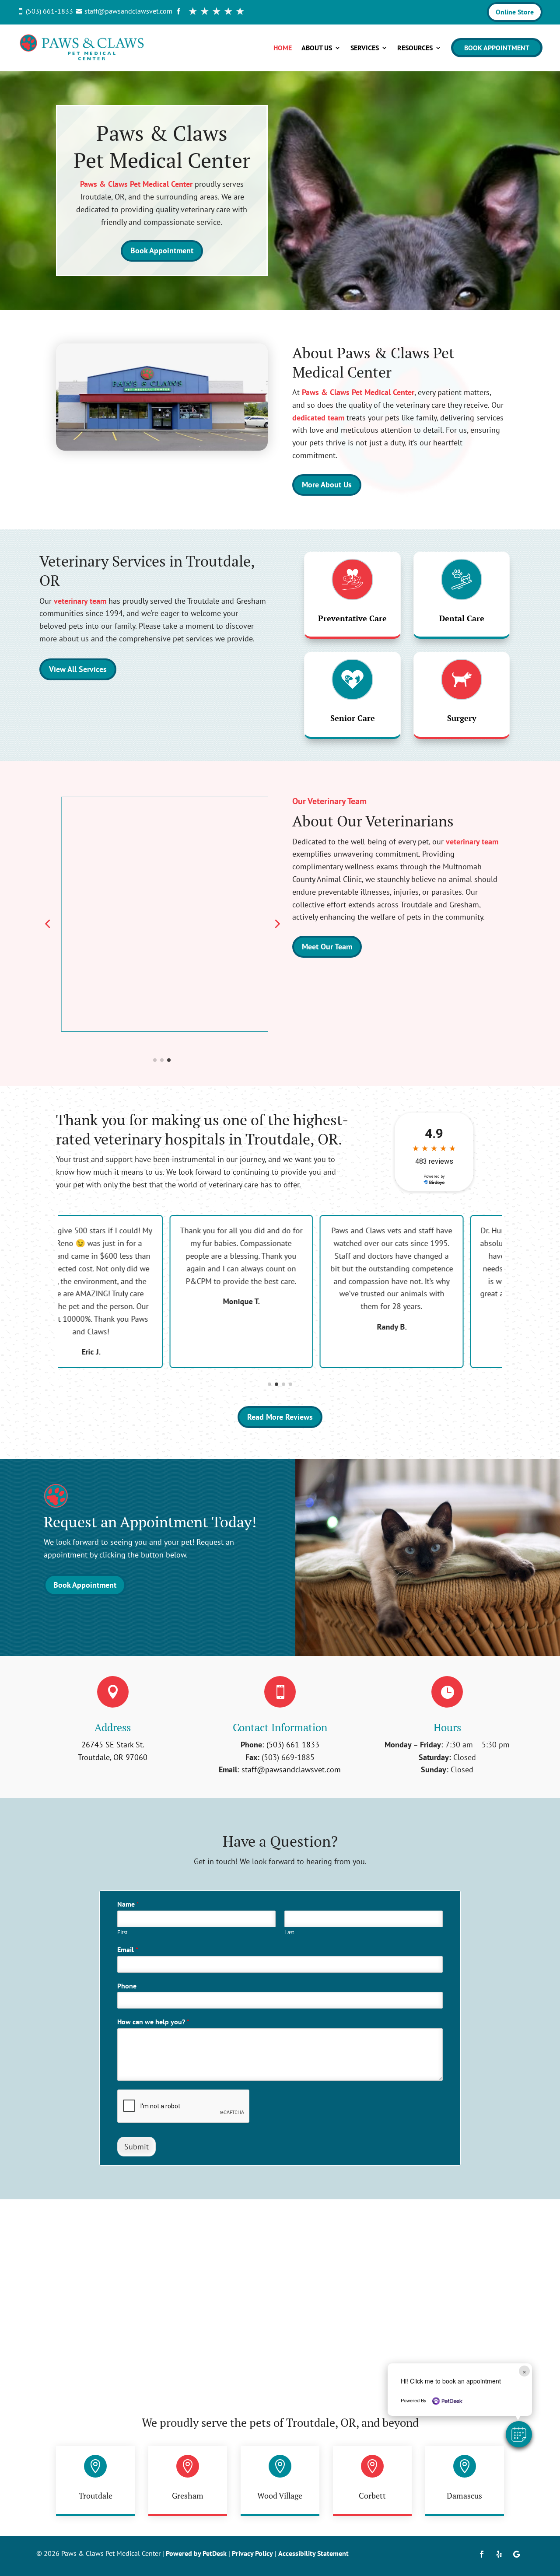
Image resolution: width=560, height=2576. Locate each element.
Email (128, 1949)
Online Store (515, 12)
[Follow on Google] (517, 2554)
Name (128, 1904)
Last (289, 1932)
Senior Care (353, 718)
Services (365, 48)
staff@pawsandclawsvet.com (291, 1769)
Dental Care (462, 618)
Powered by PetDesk (196, 2553)
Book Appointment (497, 48)
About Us (317, 48)
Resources (415, 48)
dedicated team (318, 418)
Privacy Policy (252, 2553)
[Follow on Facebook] (482, 2554)
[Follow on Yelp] (499, 2554)
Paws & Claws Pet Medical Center (136, 184)
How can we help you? (153, 2022)
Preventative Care (352, 618)
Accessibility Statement (313, 2553)
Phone (127, 1986)
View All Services (78, 669)
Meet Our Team (327, 947)
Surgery (462, 718)
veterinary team (80, 601)
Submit (136, 2147)
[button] (519, 2434)
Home (283, 48)
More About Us (327, 485)
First (122, 1932)
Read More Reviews (280, 1417)
